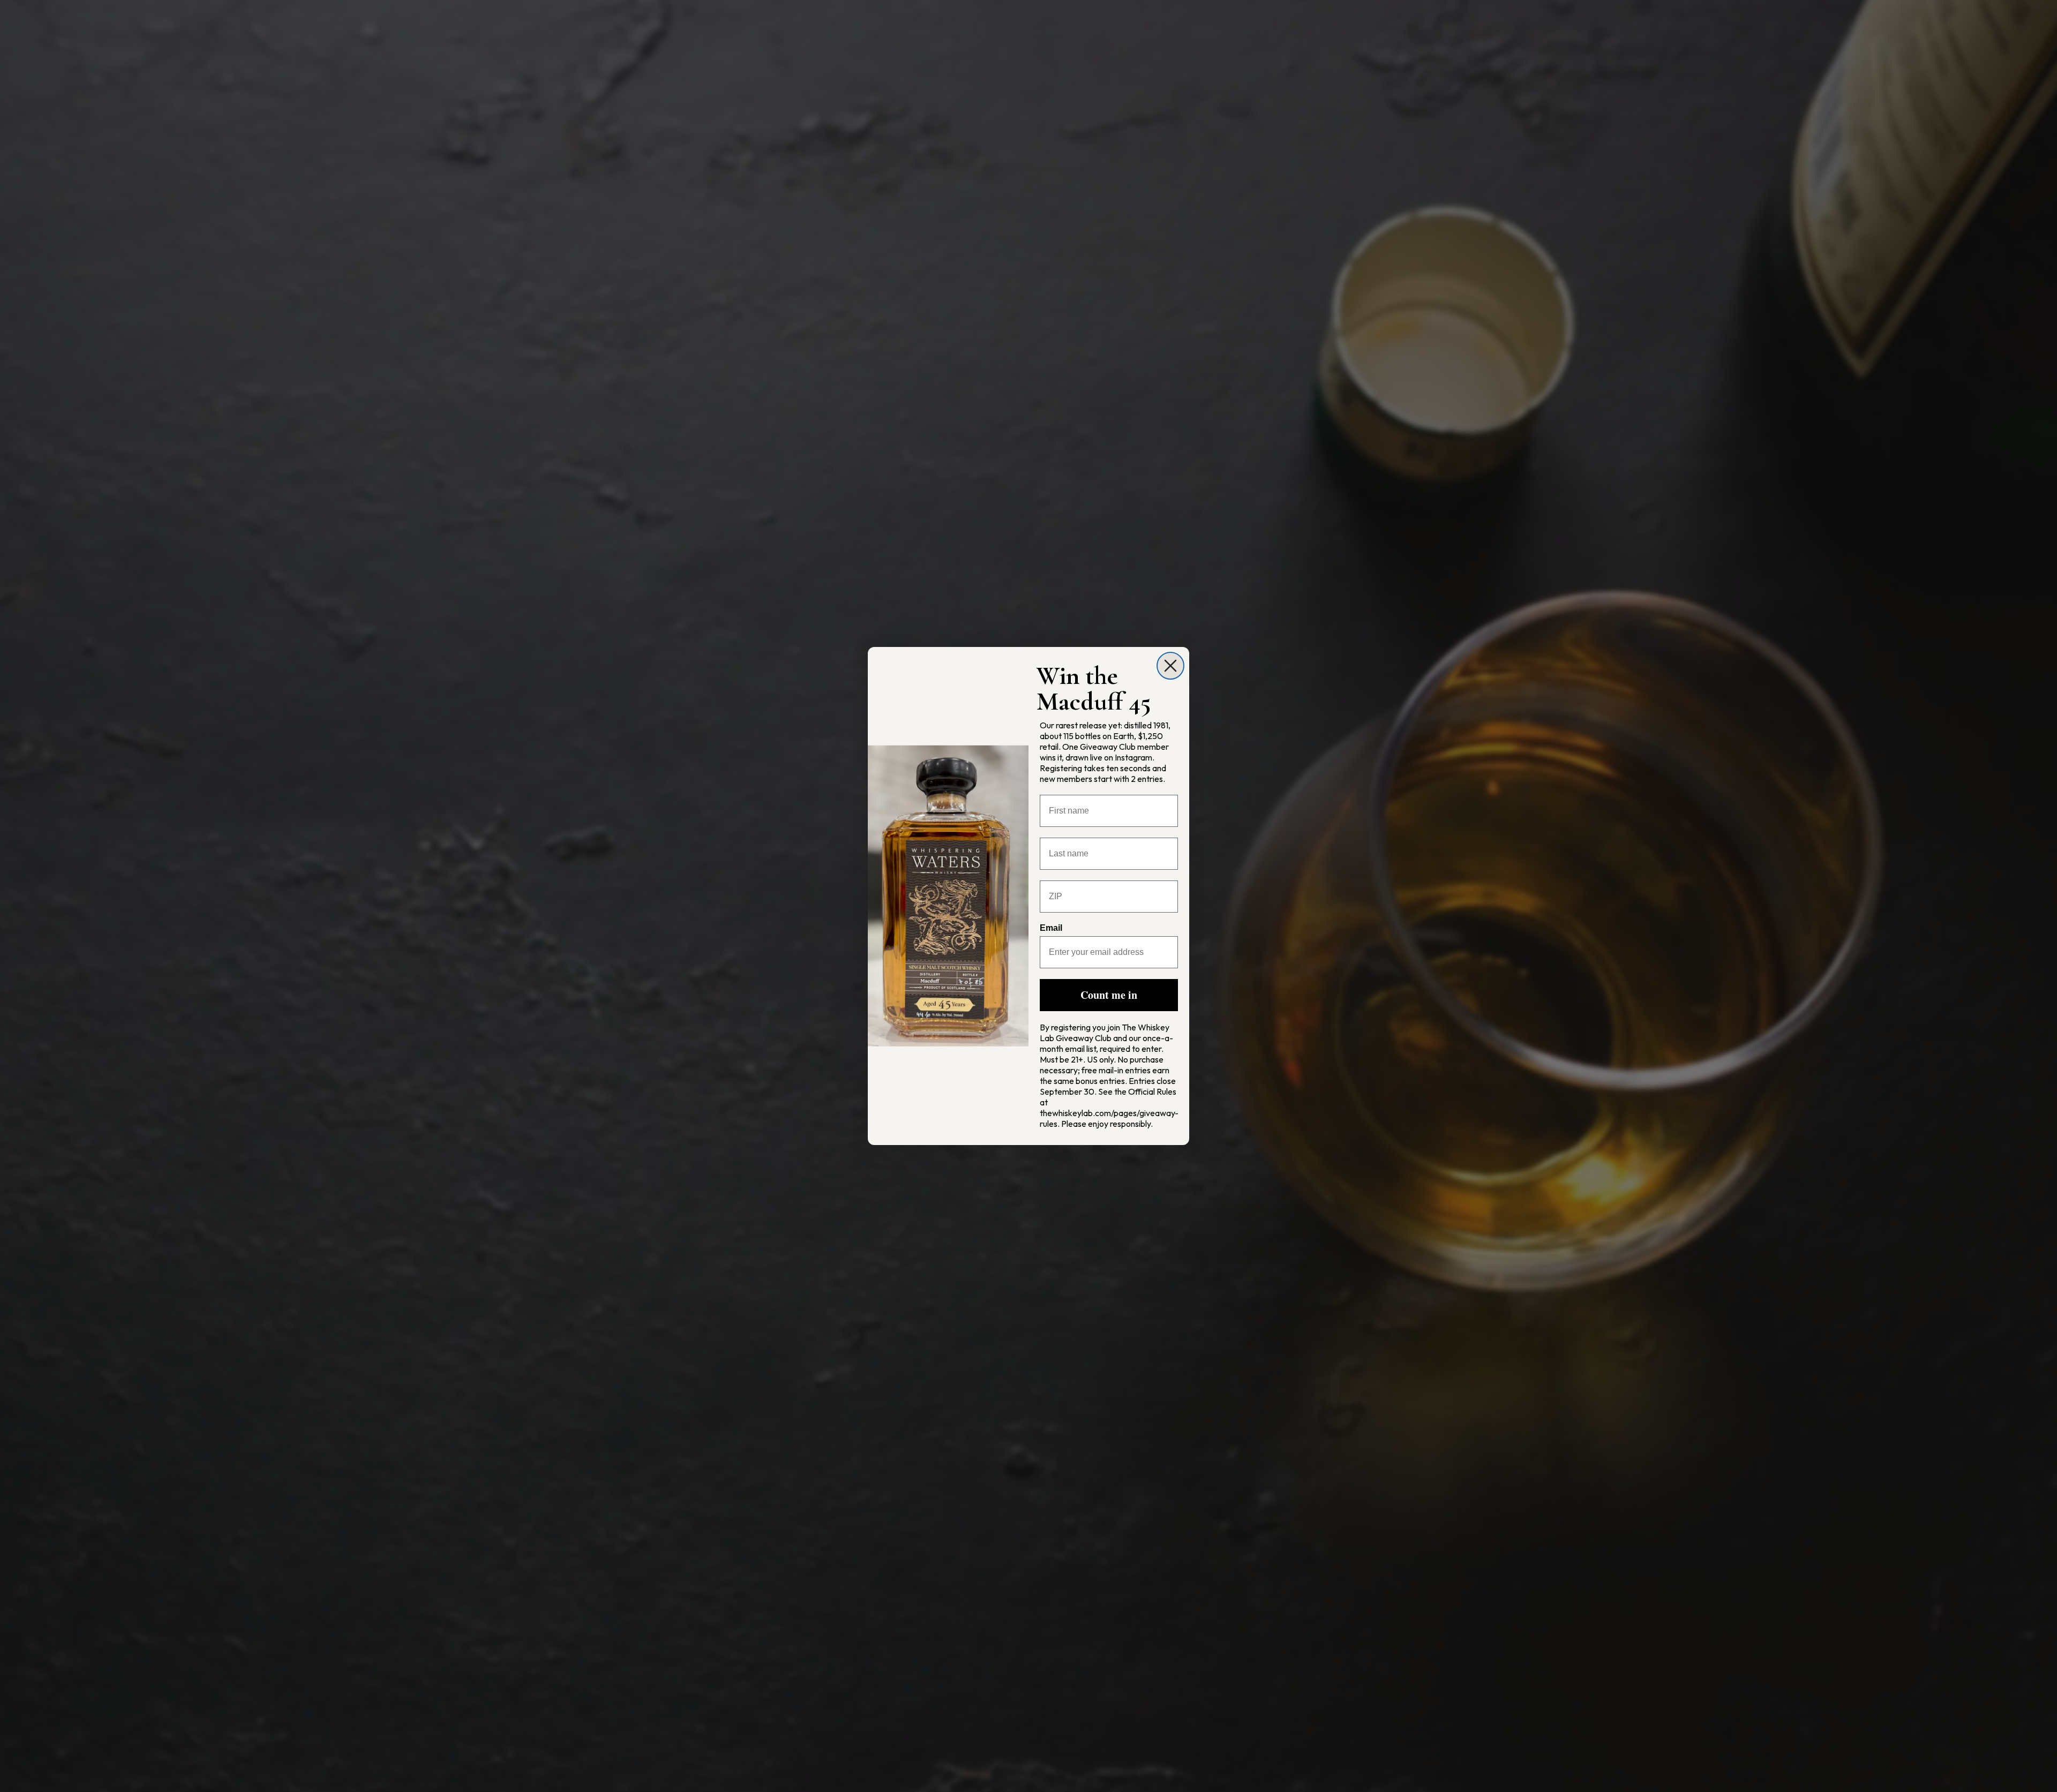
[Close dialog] (1170, 666)
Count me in (1109, 995)
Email (1051, 928)
